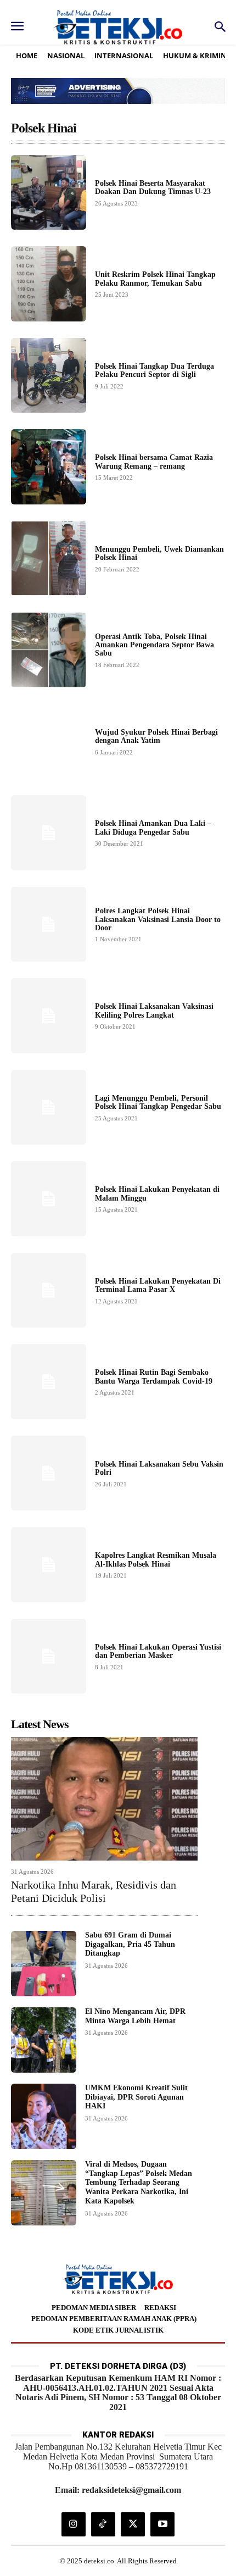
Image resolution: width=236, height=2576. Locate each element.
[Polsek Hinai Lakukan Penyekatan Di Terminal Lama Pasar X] (49, 1290)
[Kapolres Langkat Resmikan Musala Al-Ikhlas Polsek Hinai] (49, 1565)
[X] (133, 2524)
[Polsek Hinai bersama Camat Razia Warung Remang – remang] (49, 467)
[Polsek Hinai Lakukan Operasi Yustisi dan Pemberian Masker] (49, 1656)
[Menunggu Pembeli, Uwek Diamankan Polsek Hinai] (49, 559)
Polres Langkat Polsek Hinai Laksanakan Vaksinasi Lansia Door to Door (158, 919)
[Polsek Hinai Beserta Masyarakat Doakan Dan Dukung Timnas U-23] (49, 193)
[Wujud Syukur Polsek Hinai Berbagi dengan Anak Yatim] (49, 742)
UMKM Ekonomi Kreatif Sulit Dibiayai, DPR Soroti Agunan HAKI (136, 2097)
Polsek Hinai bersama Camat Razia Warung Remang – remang (154, 462)
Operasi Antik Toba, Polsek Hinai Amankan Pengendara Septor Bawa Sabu (154, 645)
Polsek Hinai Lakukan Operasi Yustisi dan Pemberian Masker (158, 1651)
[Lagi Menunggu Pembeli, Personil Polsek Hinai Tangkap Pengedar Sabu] (49, 1107)
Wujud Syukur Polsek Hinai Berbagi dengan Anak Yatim (156, 736)
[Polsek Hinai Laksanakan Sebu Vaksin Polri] (49, 1473)
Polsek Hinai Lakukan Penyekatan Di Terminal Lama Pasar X (158, 1285)
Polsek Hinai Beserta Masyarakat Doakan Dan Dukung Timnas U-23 (153, 187)
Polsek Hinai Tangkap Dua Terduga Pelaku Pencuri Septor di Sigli (154, 370)
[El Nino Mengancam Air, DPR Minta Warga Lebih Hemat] (44, 2040)
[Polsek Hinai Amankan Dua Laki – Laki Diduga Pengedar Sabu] (49, 833)
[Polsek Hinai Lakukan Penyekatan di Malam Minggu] (49, 1199)
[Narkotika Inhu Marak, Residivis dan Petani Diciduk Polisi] (104, 1798)
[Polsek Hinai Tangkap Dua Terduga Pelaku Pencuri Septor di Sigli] (49, 376)
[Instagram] (74, 2524)
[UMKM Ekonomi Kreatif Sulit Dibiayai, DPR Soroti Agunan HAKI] (44, 2116)
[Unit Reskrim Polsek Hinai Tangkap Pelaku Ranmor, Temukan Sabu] (49, 284)
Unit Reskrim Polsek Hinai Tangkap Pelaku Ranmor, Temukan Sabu (155, 279)
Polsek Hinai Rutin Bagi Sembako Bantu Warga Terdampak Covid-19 (154, 1376)
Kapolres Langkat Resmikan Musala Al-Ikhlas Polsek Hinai (156, 1559)
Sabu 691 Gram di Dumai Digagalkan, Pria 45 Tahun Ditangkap (130, 1944)
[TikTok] (103, 2524)
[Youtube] (162, 2524)
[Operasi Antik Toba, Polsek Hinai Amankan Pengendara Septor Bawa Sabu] (49, 650)
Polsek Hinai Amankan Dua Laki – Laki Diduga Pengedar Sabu (153, 828)
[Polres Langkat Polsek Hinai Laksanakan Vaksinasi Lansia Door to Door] (49, 925)
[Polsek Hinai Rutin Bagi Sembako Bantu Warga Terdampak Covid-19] (49, 1382)
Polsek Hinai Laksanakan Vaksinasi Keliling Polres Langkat (154, 1011)
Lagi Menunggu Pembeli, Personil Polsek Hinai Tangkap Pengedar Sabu (158, 1102)
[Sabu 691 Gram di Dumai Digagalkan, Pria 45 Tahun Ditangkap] (44, 1964)
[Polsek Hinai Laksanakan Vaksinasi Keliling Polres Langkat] (49, 1016)
